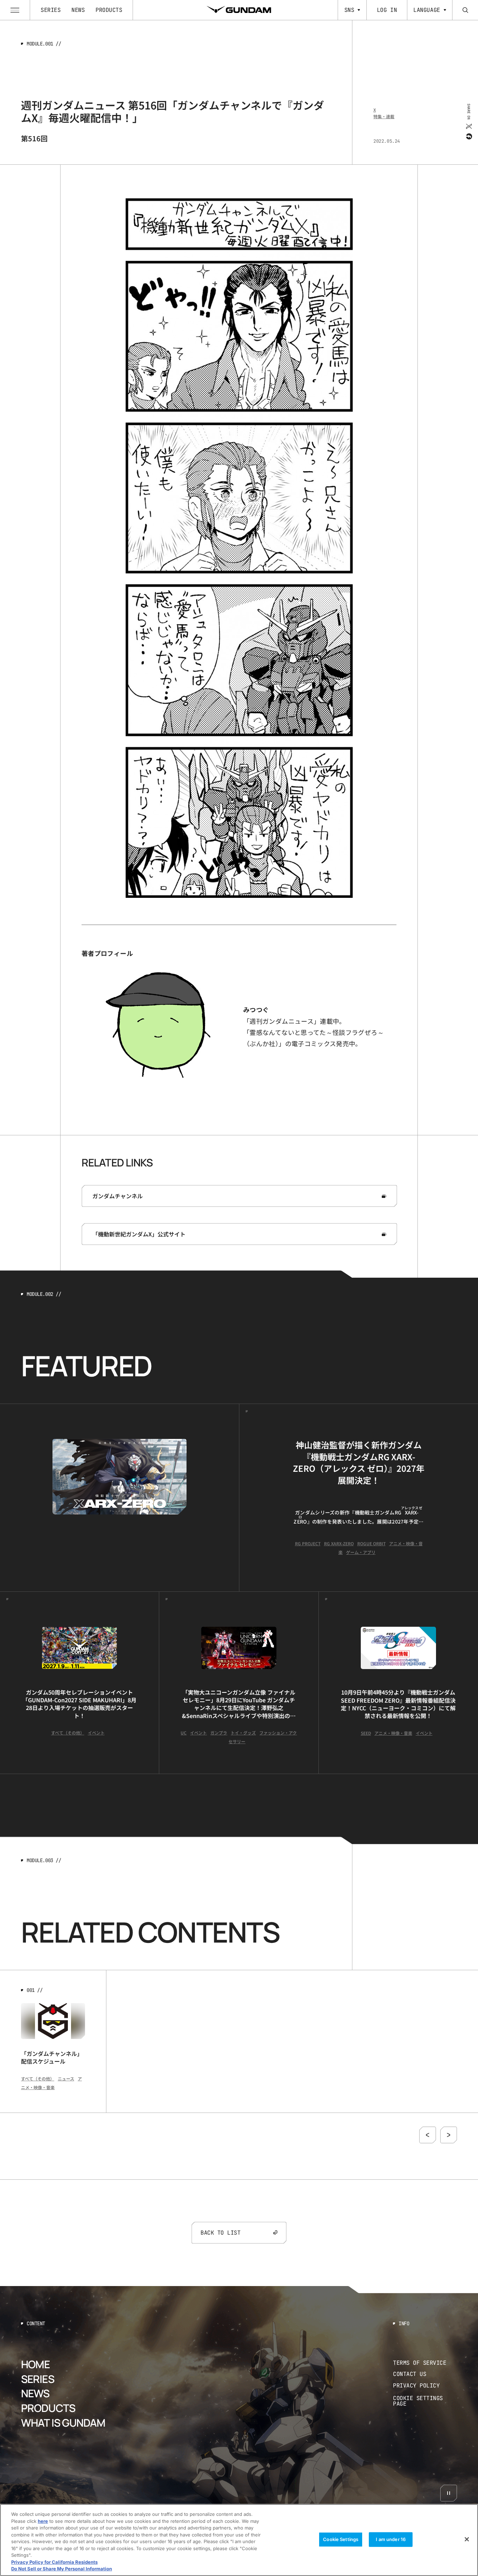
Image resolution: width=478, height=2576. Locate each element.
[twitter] (468, 126)
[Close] (467, 2539)
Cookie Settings (341, 2539)
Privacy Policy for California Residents (54, 2562)
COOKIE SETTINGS (425, 2401)
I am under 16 (391, 2539)
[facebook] (468, 136)
